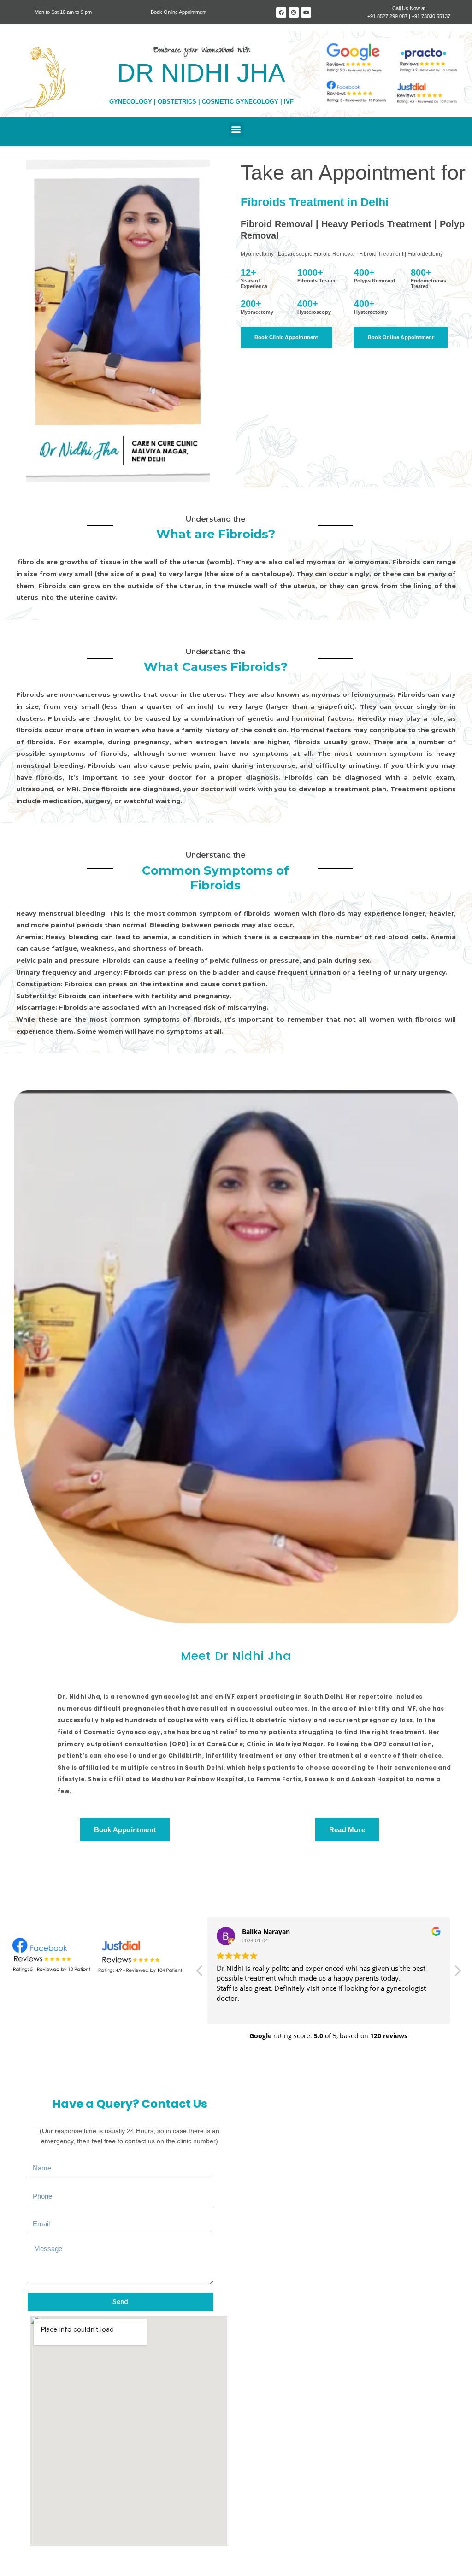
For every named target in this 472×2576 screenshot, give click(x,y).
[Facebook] (281, 12)
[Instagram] (294, 12)
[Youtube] (306, 12)
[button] (236, 129)
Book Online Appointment (179, 12)
